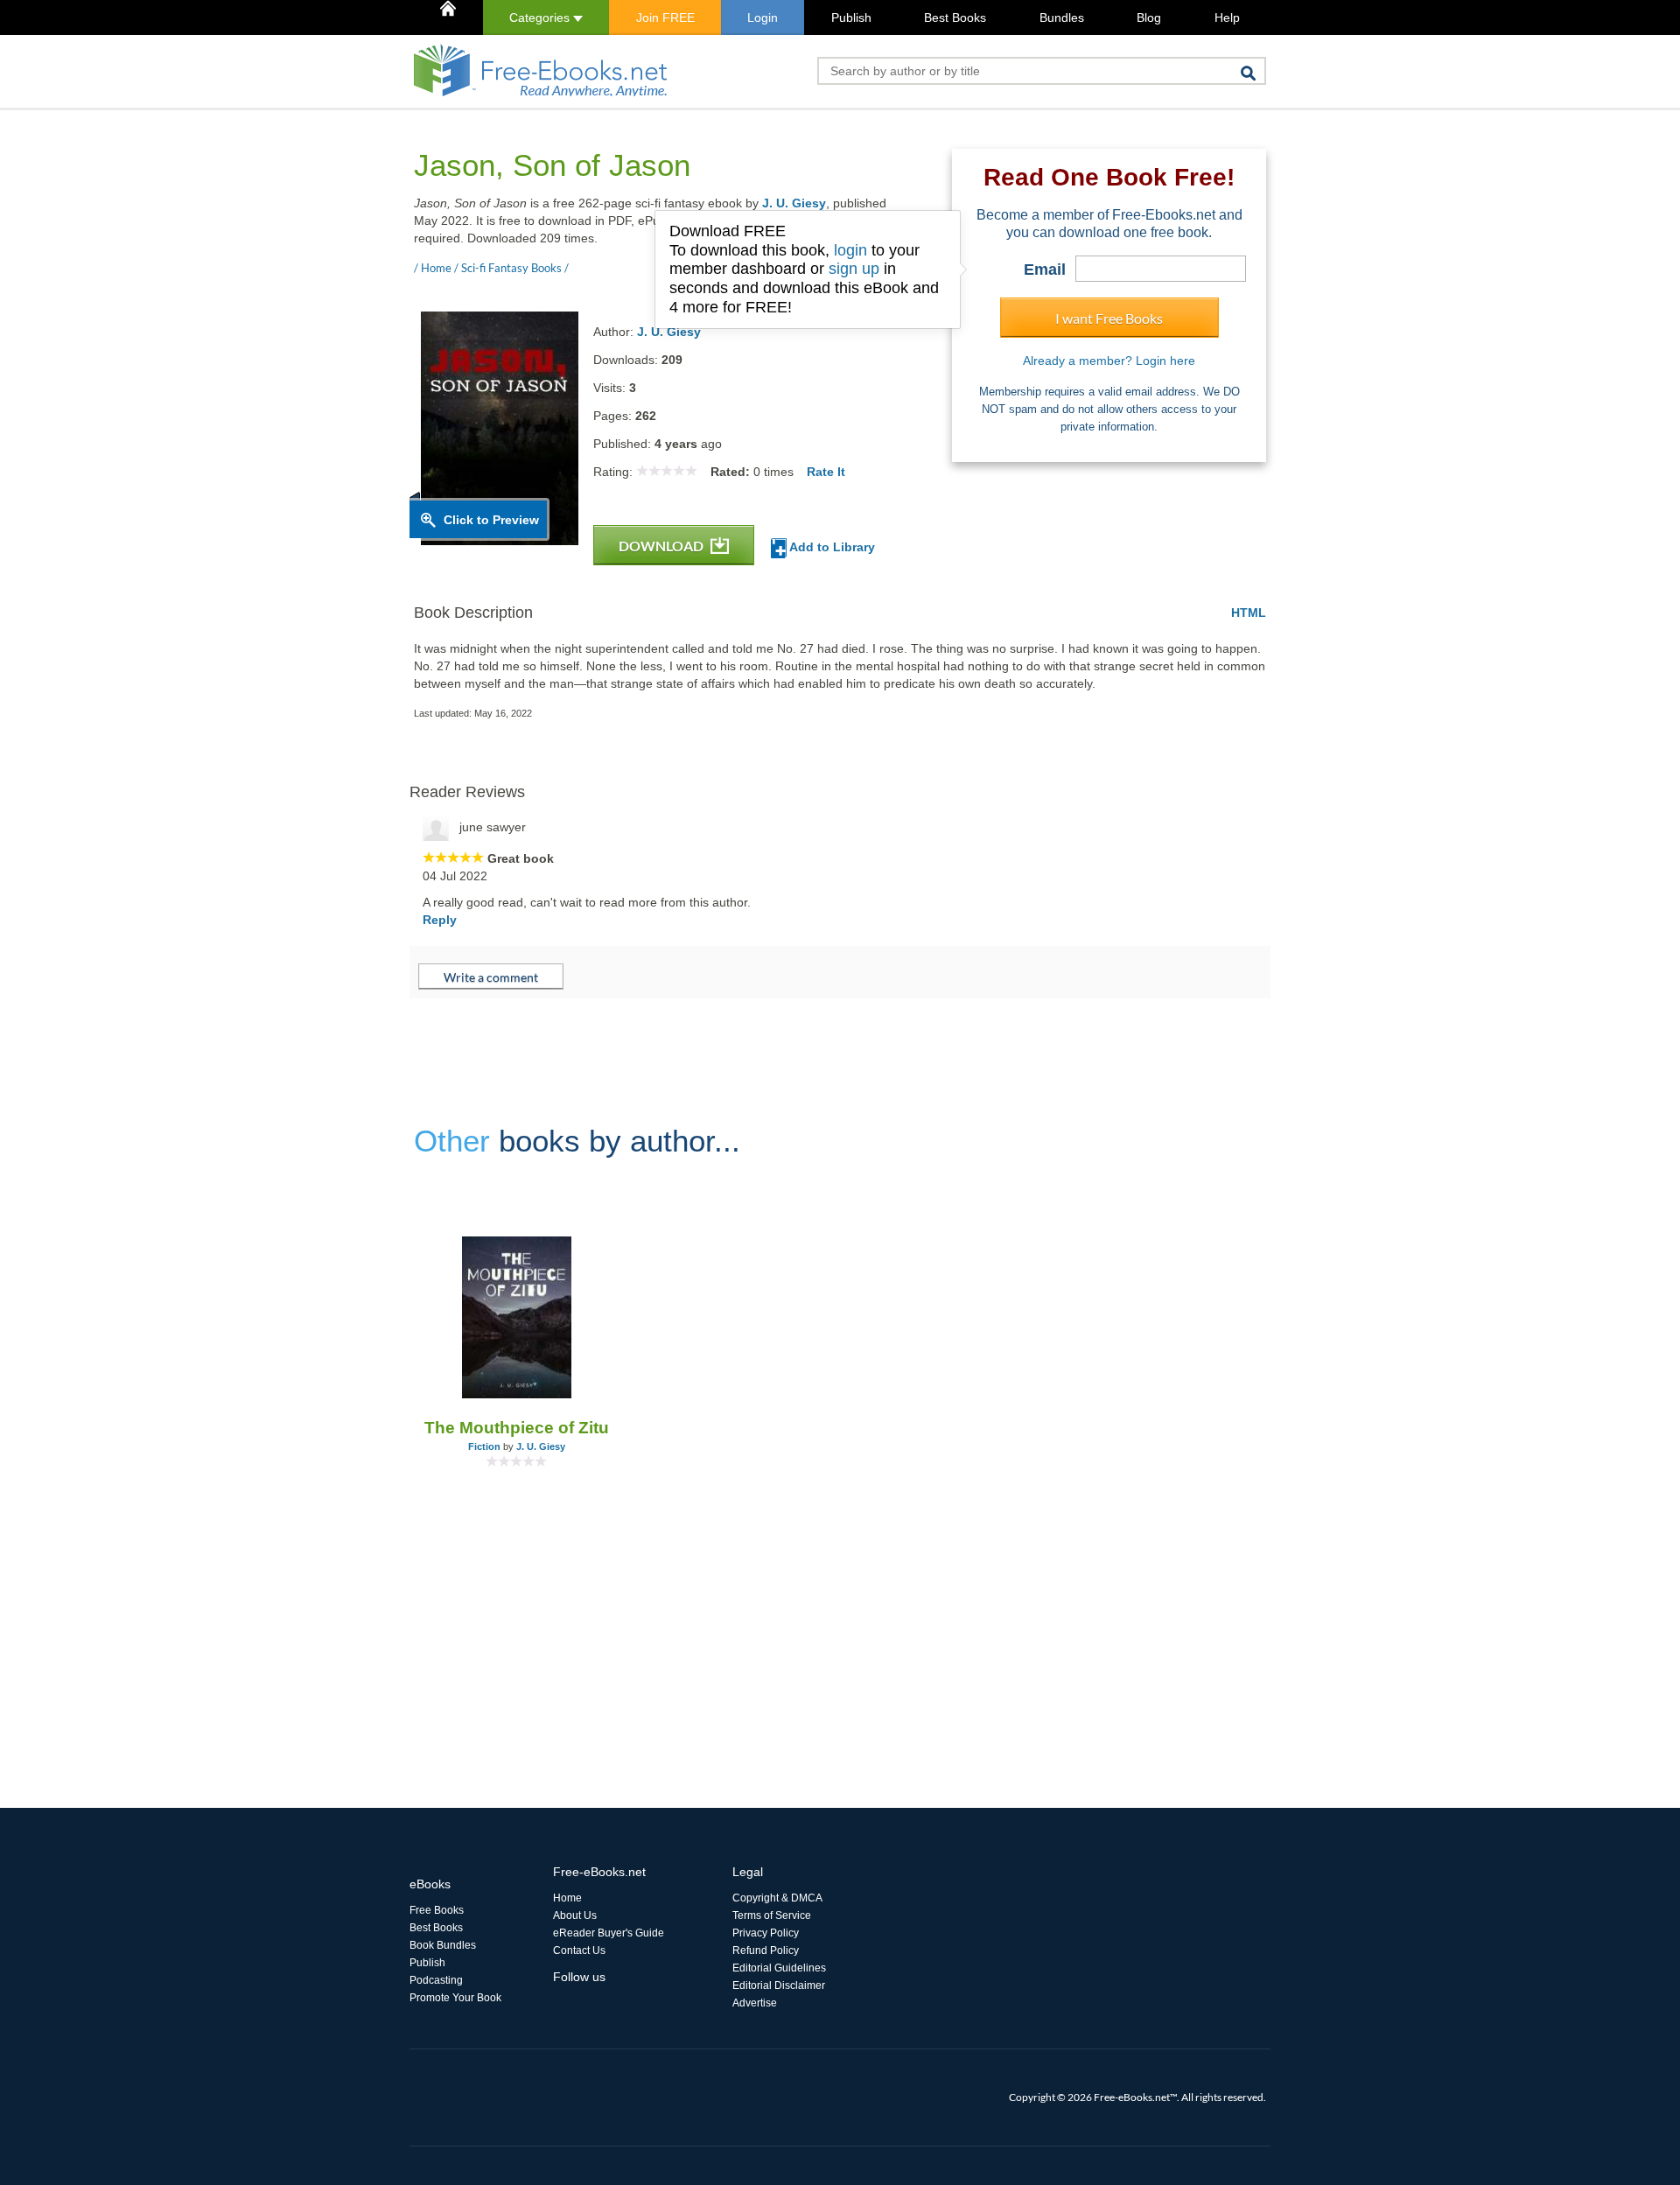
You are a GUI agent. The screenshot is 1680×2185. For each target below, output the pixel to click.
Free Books (437, 1910)
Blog (1149, 18)
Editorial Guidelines (779, 1968)
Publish (851, 18)
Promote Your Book (455, 1998)
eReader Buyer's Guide (609, 1933)
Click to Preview (491, 520)
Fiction (484, 1446)
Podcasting (436, 1980)
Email (1045, 270)
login (850, 250)
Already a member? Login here (1109, 361)
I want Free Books (1109, 318)
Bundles (1062, 18)
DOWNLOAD (662, 546)
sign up (854, 269)
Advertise (755, 2003)
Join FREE (665, 18)
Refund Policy (766, 1950)
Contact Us (579, 1950)
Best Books (955, 18)
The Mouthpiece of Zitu (517, 1428)
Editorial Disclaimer (779, 1985)
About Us (575, 1915)
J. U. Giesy (794, 203)
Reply (440, 920)
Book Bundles (443, 1945)
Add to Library (831, 547)
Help (1227, 18)
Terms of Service (772, 1915)
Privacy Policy (766, 1933)
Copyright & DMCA (777, 1898)
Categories (541, 18)
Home (567, 1898)
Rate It (826, 472)
